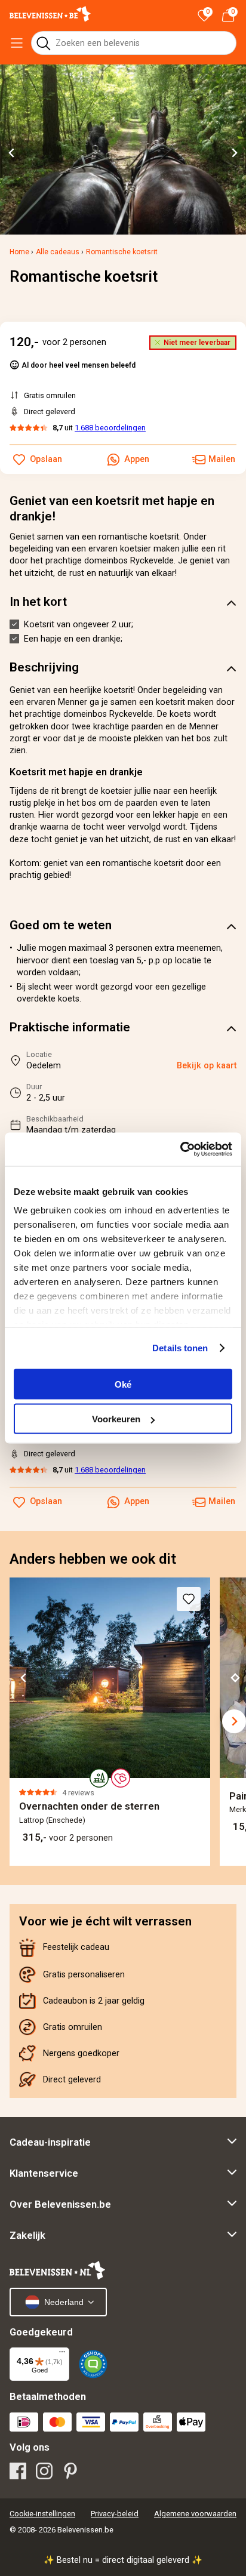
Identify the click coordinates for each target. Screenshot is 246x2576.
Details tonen (180, 1348)
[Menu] (62, 2355)
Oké (123, 1384)
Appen (137, 1501)
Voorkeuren (116, 1419)
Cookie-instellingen (42, 2514)
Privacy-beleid (115, 2514)
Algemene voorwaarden (195, 2514)
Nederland (64, 2302)
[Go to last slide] (12, 153)
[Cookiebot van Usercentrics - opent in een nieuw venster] (180, 1150)
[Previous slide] (17, 1721)
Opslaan (46, 1501)
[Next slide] (234, 153)
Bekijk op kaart (207, 1066)
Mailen (222, 1501)
